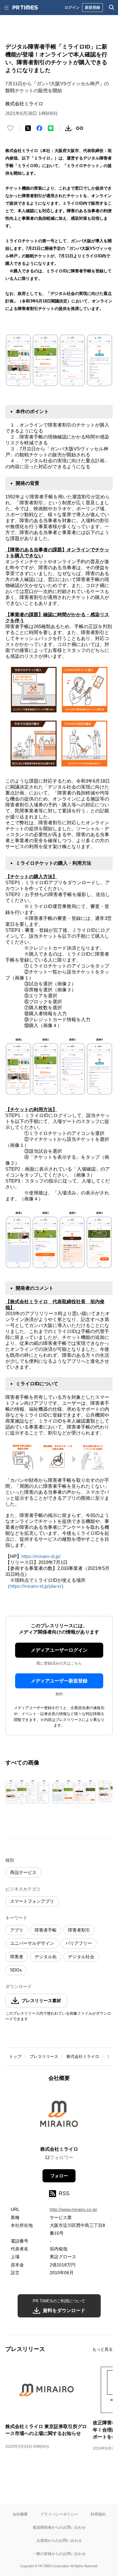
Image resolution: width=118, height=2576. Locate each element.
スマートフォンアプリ (32, 1901)
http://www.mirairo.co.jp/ (73, 2209)
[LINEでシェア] (51, 128)
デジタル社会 (81, 1957)
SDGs (16, 1970)
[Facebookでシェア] (39, 128)
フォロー (59, 2176)
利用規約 (98, 2514)
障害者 (17, 1957)
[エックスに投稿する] (28, 128)
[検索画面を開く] (112, 8)
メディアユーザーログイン (59, 1650)
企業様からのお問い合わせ (59, 2540)
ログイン (72, 7)
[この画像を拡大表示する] (27, 1791)
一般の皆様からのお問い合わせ (59, 2554)
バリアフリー (79, 1943)
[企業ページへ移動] (59, 2116)
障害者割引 (79, 1930)
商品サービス (23, 1872)
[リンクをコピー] (80, 128)
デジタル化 (46, 1957)
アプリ (17, 1930)
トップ (15, 2057)
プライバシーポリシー (59, 2514)
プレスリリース (44, 2057)
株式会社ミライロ (83, 2057)
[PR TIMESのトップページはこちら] (25, 8)
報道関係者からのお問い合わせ (59, 2527)
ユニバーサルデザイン (32, 1943)
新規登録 (93, 7)
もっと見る (102, 2349)
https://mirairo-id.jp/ (41, 1556)
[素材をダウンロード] (68, 128)
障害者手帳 (46, 1930)
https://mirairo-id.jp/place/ (36, 1586)
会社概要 (20, 2514)
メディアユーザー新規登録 (59, 1681)
